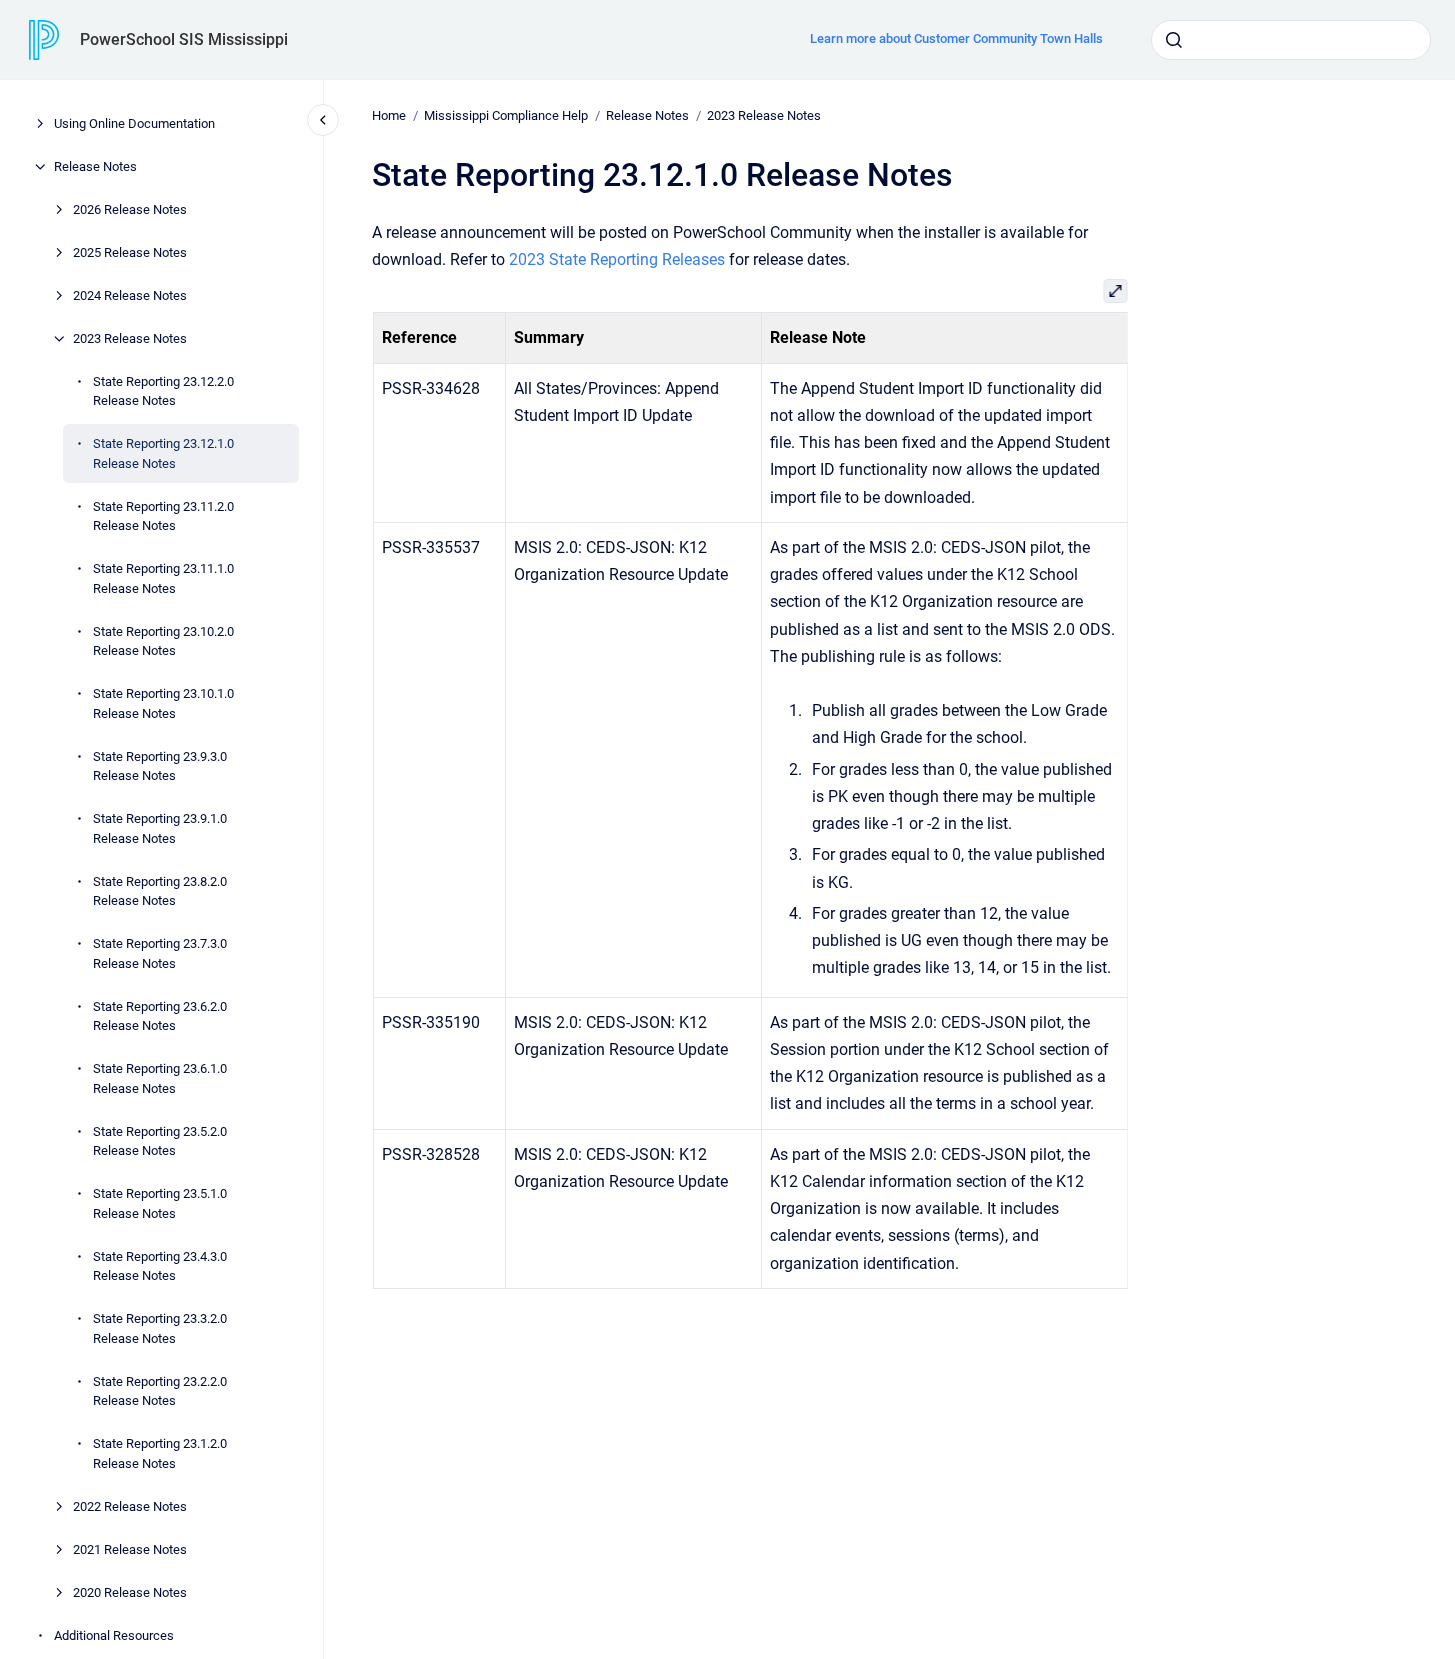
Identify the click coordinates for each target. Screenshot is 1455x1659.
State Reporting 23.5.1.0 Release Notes (160, 1203)
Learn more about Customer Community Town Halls (956, 38)
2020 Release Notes (130, 1592)
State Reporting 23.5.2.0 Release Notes (160, 1141)
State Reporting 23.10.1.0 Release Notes (163, 703)
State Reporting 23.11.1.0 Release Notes (163, 578)
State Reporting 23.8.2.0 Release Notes (160, 891)
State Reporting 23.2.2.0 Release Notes (160, 1391)
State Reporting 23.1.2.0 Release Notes (160, 1453)
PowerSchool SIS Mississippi (184, 39)
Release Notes (95, 166)
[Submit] (1174, 40)
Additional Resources (114, 1635)
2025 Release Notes (130, 252)
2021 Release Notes (130, 1549)
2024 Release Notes (130, 295)
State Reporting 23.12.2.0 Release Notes (163, 391)
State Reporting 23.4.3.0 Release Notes (160, 1266)
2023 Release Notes (130, 338)
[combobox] (1291, 40)
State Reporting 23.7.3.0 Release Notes (160, 953)
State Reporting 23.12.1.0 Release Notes (163, 453)
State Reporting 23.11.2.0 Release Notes (163, 516)
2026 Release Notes (130, 209)
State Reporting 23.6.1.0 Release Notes (160, 1078)
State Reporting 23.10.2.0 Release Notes (163, 641)
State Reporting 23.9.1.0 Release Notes (160, 828)
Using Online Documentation (134, 123)
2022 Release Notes (130, 1506)
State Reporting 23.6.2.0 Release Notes (160, 1016)
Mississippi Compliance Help (506, 115)
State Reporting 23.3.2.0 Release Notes (160, 1328)
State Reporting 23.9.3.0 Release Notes (160, 766)
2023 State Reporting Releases (617, 259)
